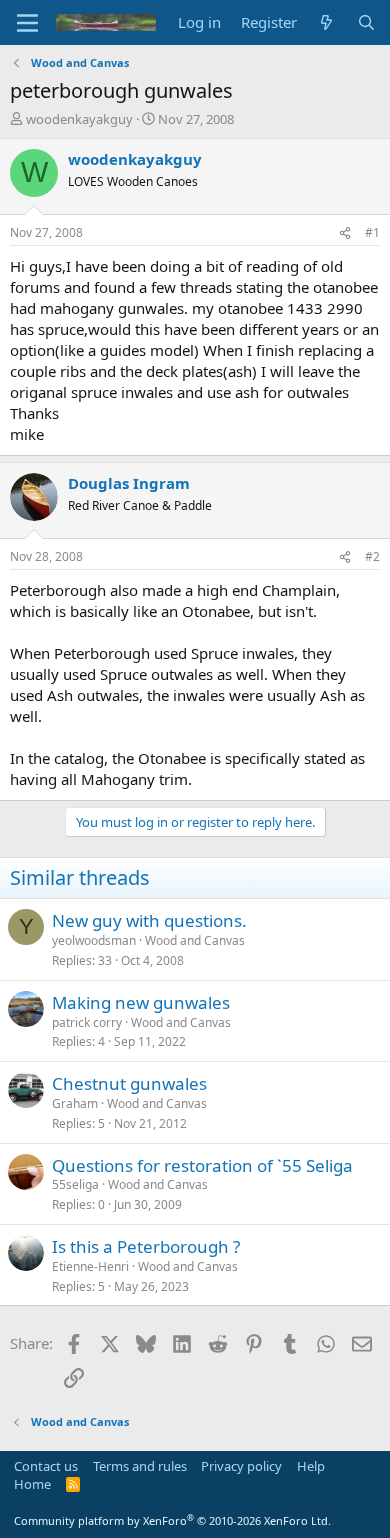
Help (311, 1466)
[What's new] (326, 22)
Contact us (46, 1466)
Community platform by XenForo (172, 1520)
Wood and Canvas (195, 940)
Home (32, 1484)
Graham (75, 1103)
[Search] (366, 22)
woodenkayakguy (79, 119)
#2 (372, 556)
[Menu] (27, 23)
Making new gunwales (141, 1002)
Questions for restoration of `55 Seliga (202, 1165)
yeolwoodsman (94, 940)
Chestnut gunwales (129, 1083)
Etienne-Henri (90, 1266)
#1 (372, 232)
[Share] (345, 233)
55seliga (75, 1184)
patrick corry (87, 1022)
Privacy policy (241, 1466)
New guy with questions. (149, 920)
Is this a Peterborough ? (146, 1246)
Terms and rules (140, 1466)
